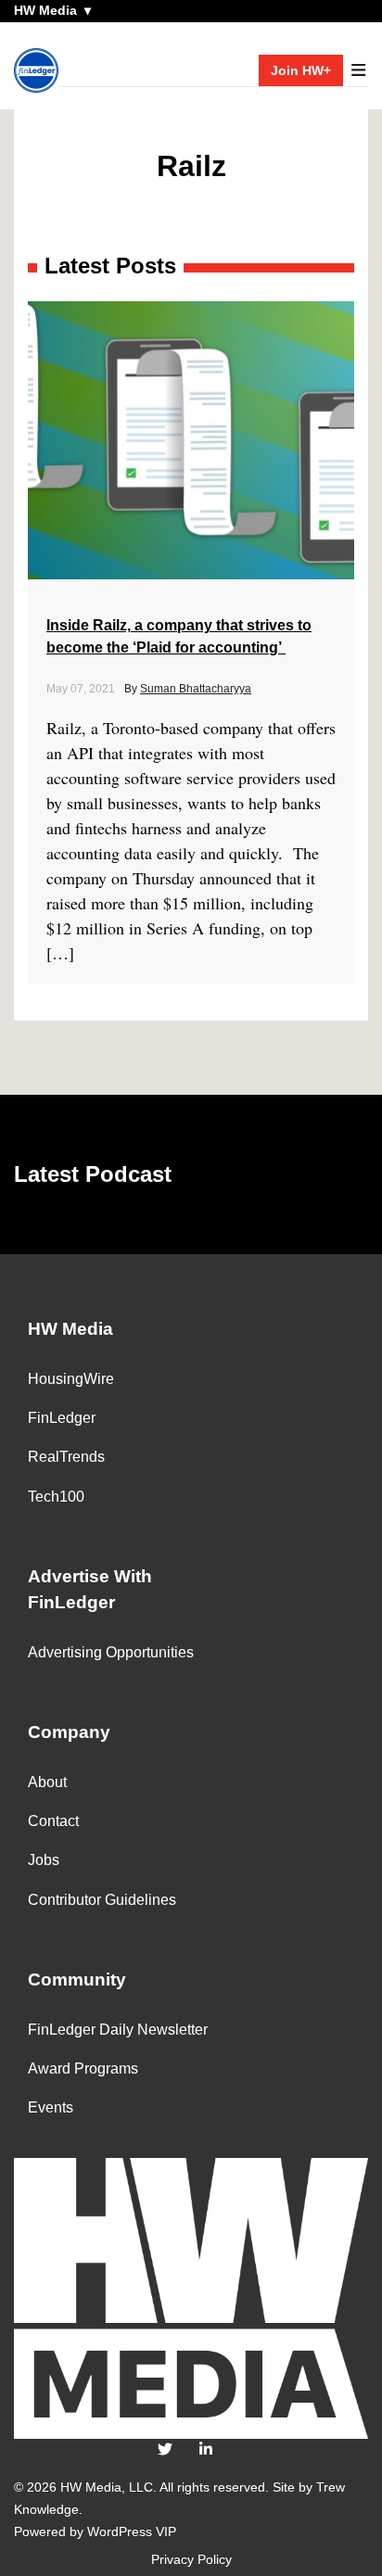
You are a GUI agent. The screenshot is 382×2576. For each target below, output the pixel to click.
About (47, 1782)
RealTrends (66, 1457)
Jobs (44, 1860)
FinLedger (62, 1418)
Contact (53, 1821)
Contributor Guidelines (102, 1900)
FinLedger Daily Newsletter (118, 2030)
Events (51, 2107)
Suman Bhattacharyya (196, 689)
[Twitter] (165, 2449)
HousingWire (71, 1379)
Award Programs (83, 2068)
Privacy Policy (191, 2559)
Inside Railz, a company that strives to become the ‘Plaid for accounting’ (179, 636)
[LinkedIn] (206, 2449)
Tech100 (56, 1497)
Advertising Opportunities (111, 1652)
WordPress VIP (132, 2532)
